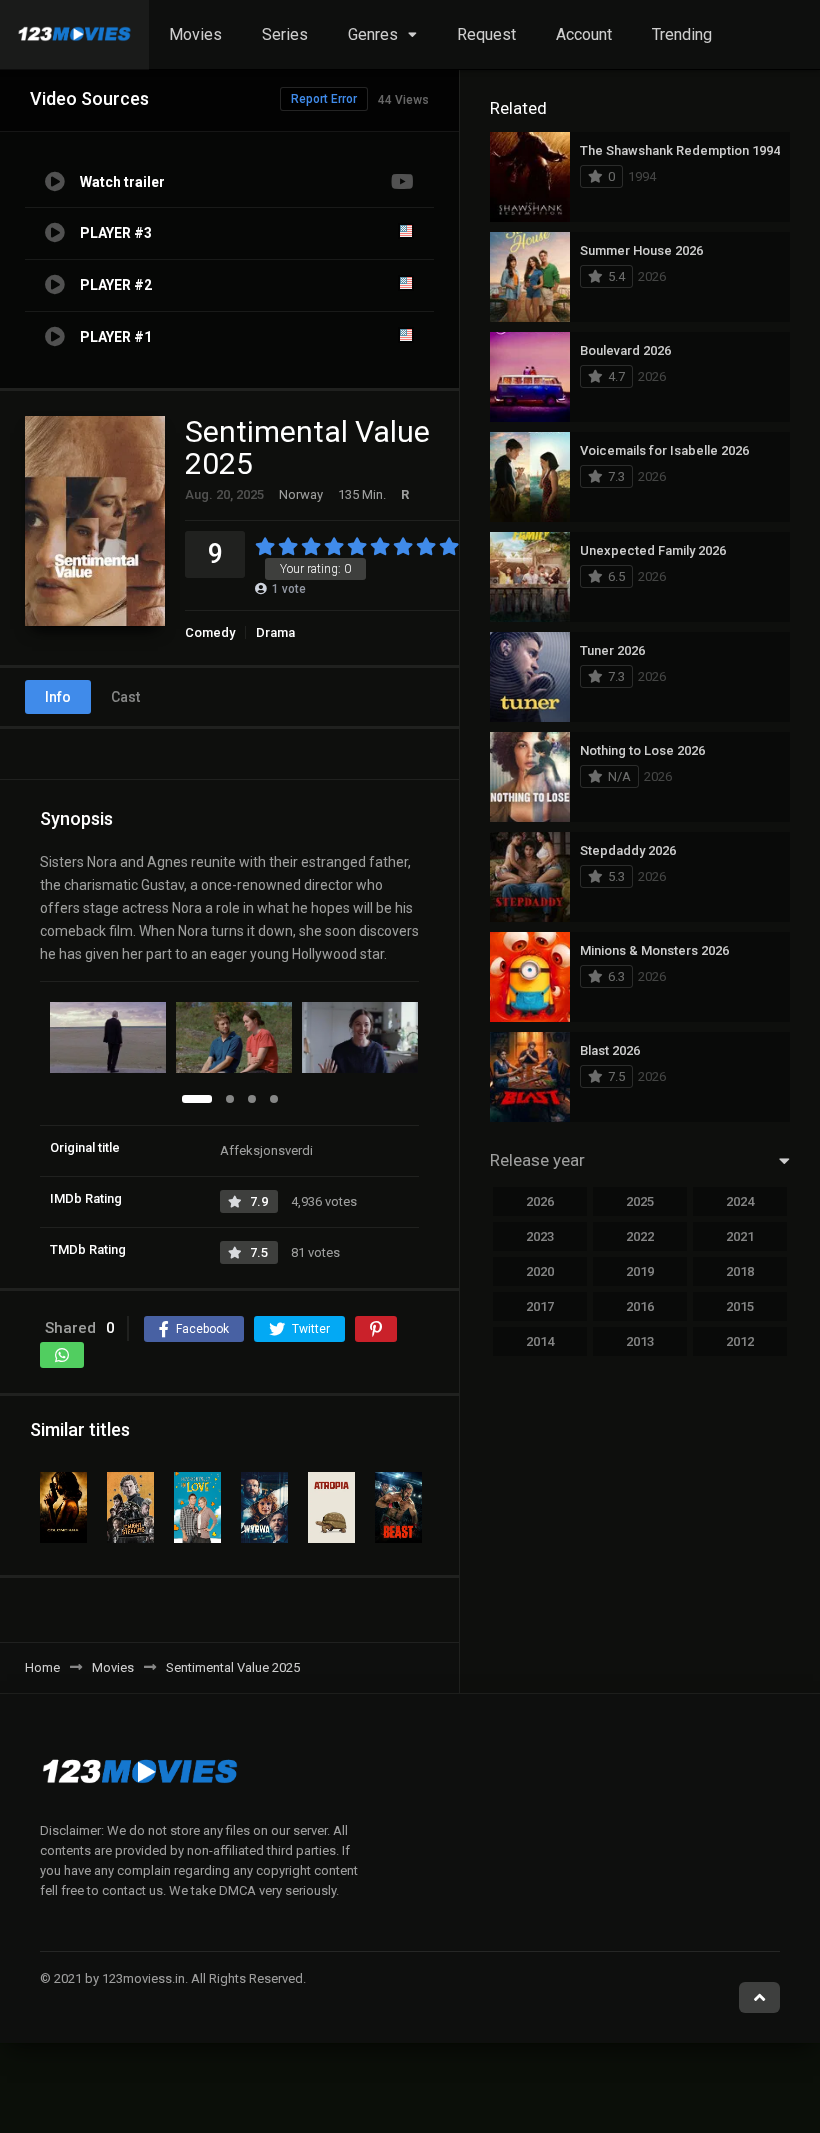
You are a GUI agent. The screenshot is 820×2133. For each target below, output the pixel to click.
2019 (640, 1271)
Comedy (210, 632)
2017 (540, 1306)
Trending (682, 34)
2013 (640, 1341)
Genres (373, 34)
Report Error (324, 99)
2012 (740, 1341)
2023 (540, 1236)
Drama (275, 632)
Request (486, 34)
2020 (540, 1271)
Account (584, 34)
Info (58, 697)
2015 (740, 1306)
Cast (125, 697)
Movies (195, 34)
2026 (540, 1201)
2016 (640, 1306)
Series (285, 34)
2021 (740, 1236)
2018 (740, 1271)
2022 (640, 1236)
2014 (540, 1341)
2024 (740, 1201)
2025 (640, 1201)
